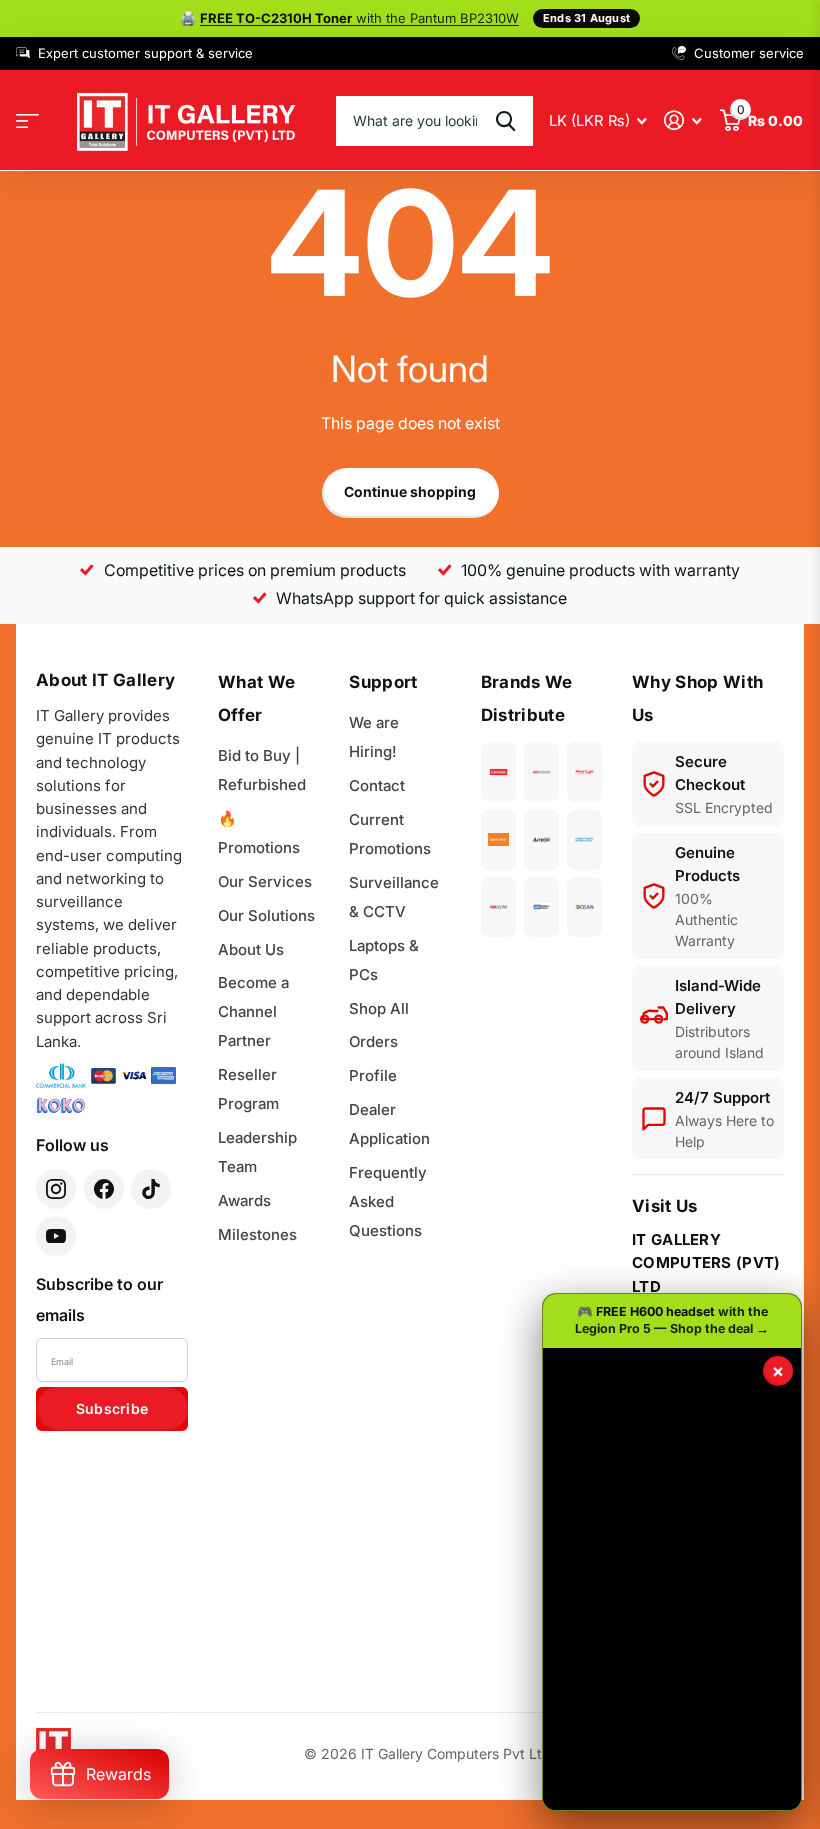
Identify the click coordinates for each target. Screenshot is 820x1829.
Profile (373, 1075)
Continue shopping (410, 491)
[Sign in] (683, 120)
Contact (377, 785)
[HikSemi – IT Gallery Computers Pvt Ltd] (499, 907)
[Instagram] (56, 1189)
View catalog (27, 120)
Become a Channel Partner (253, 1011)
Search (505, 121)
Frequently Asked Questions (388, 1201)
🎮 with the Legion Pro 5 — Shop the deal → (672, 1320)
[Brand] (499, 772)
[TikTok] (151, 1189)
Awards (244, 1200)
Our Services (265, 881)
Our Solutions (266, 915)
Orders (373, 1041)
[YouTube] (56, 1236)
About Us (251, 949)
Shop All (379, 1008)
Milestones (257, 1234)
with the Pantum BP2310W (359, 18)
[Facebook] (104, 1189)
